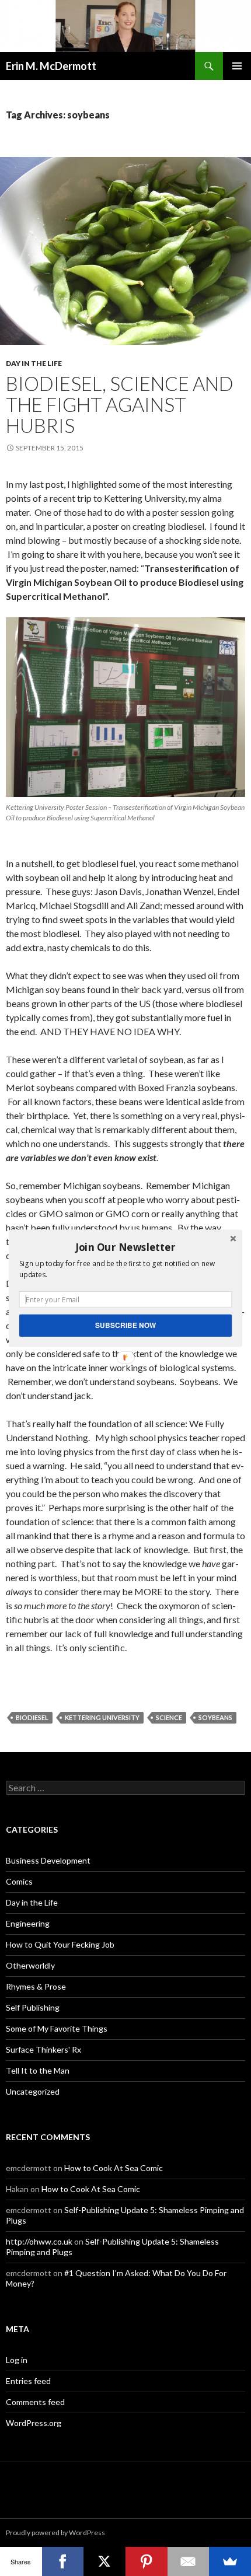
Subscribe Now (125, 1325)
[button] (125, 1247)
